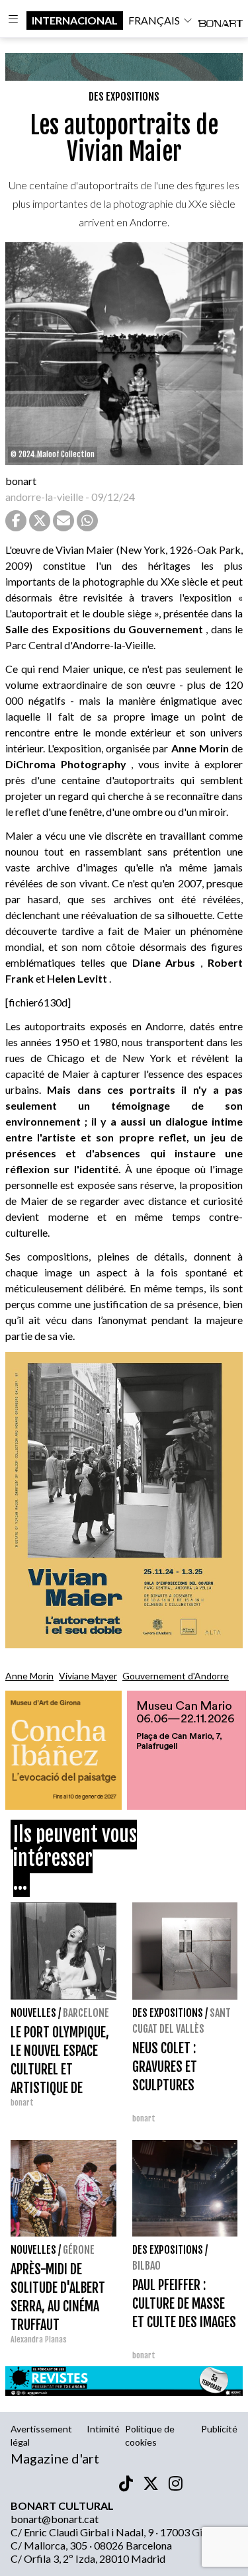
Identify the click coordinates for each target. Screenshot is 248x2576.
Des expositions (124, 97)
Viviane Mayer (88, 1676)
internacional (75, 20)
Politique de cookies (150, 2435)
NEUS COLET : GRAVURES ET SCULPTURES (165, 2067)
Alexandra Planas (39, 2339)
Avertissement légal (41, 2435)
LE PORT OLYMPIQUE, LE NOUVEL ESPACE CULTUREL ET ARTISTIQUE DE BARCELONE (60, 2069)
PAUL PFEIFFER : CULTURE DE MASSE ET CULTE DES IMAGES (184, 2304)
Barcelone (86, 2013)
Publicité (219, 2429)
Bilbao (146, 2266)
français (154, 20)
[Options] (13, 21)
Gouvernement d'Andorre (176, 1676)
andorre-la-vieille (44, 497)
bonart (21, 481)
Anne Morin (29, 1676)
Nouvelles (33, 2013)
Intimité (103, 2429)
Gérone (79, 2250)
